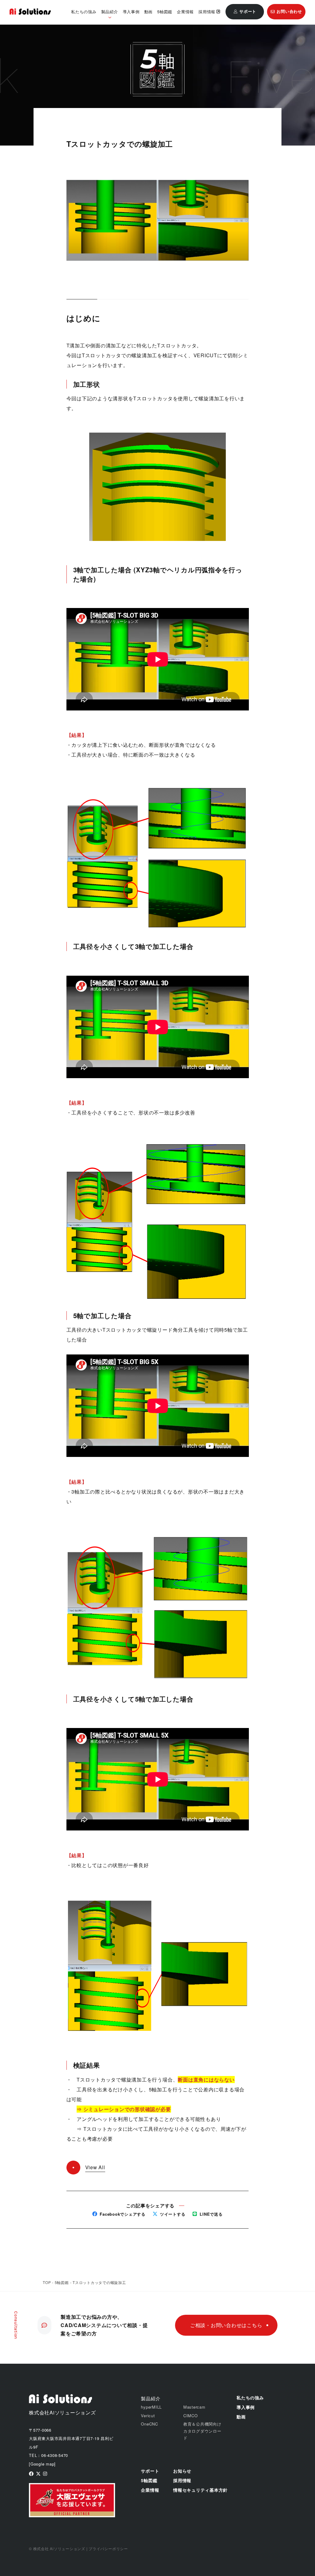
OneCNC (150, 2424)
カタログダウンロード (202, 2434)
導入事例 (131, 12)
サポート (150, 2471)
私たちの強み (84, 12)
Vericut (148, 2416)
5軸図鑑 (165, 12)
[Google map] (42, 2464)
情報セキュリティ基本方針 (200, 2490)
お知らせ (182, 2471)
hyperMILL (151, 2407)
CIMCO (191, 2416)
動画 (149, 12)
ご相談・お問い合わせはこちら (226, 2325)
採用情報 (207, 12)
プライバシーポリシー (108, 2548)
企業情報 (185, 12)
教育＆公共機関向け (202, 2424)
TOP (47, 2282)
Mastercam (194, 2407)
